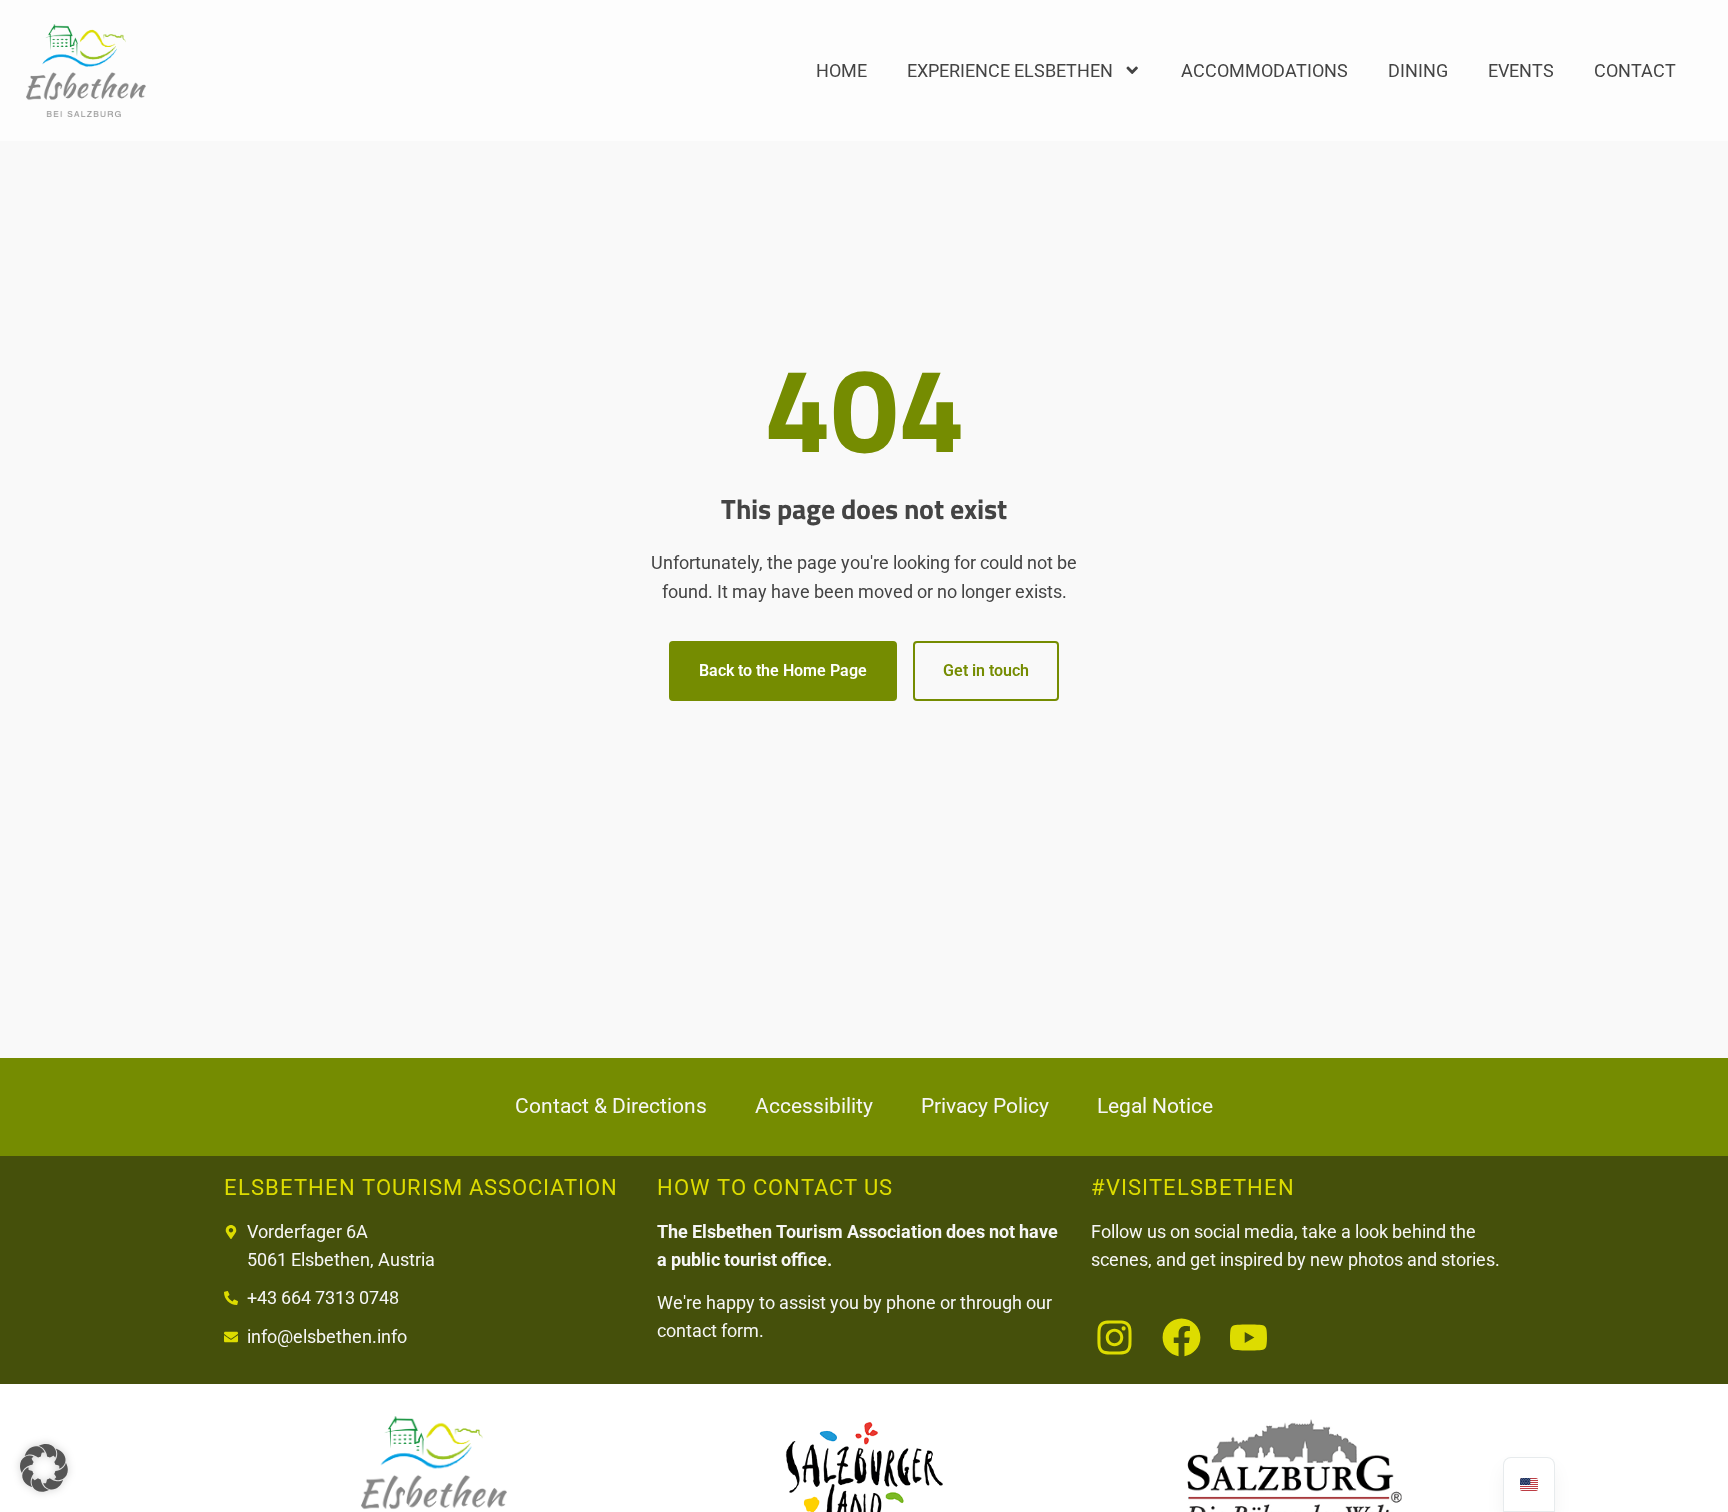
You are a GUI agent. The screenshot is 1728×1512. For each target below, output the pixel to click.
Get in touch (986, 670)
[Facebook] (1181, 1337)
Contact (1635, 70)
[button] (44, 1468)
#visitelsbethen (1193, 1187)
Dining (1418, 70)
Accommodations (1264, 70)
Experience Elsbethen (1010, 70)
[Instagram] (1114, 1337)
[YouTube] (1248, 1337)
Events (1521, 70)
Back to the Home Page (783, 670)
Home (841, 70)
